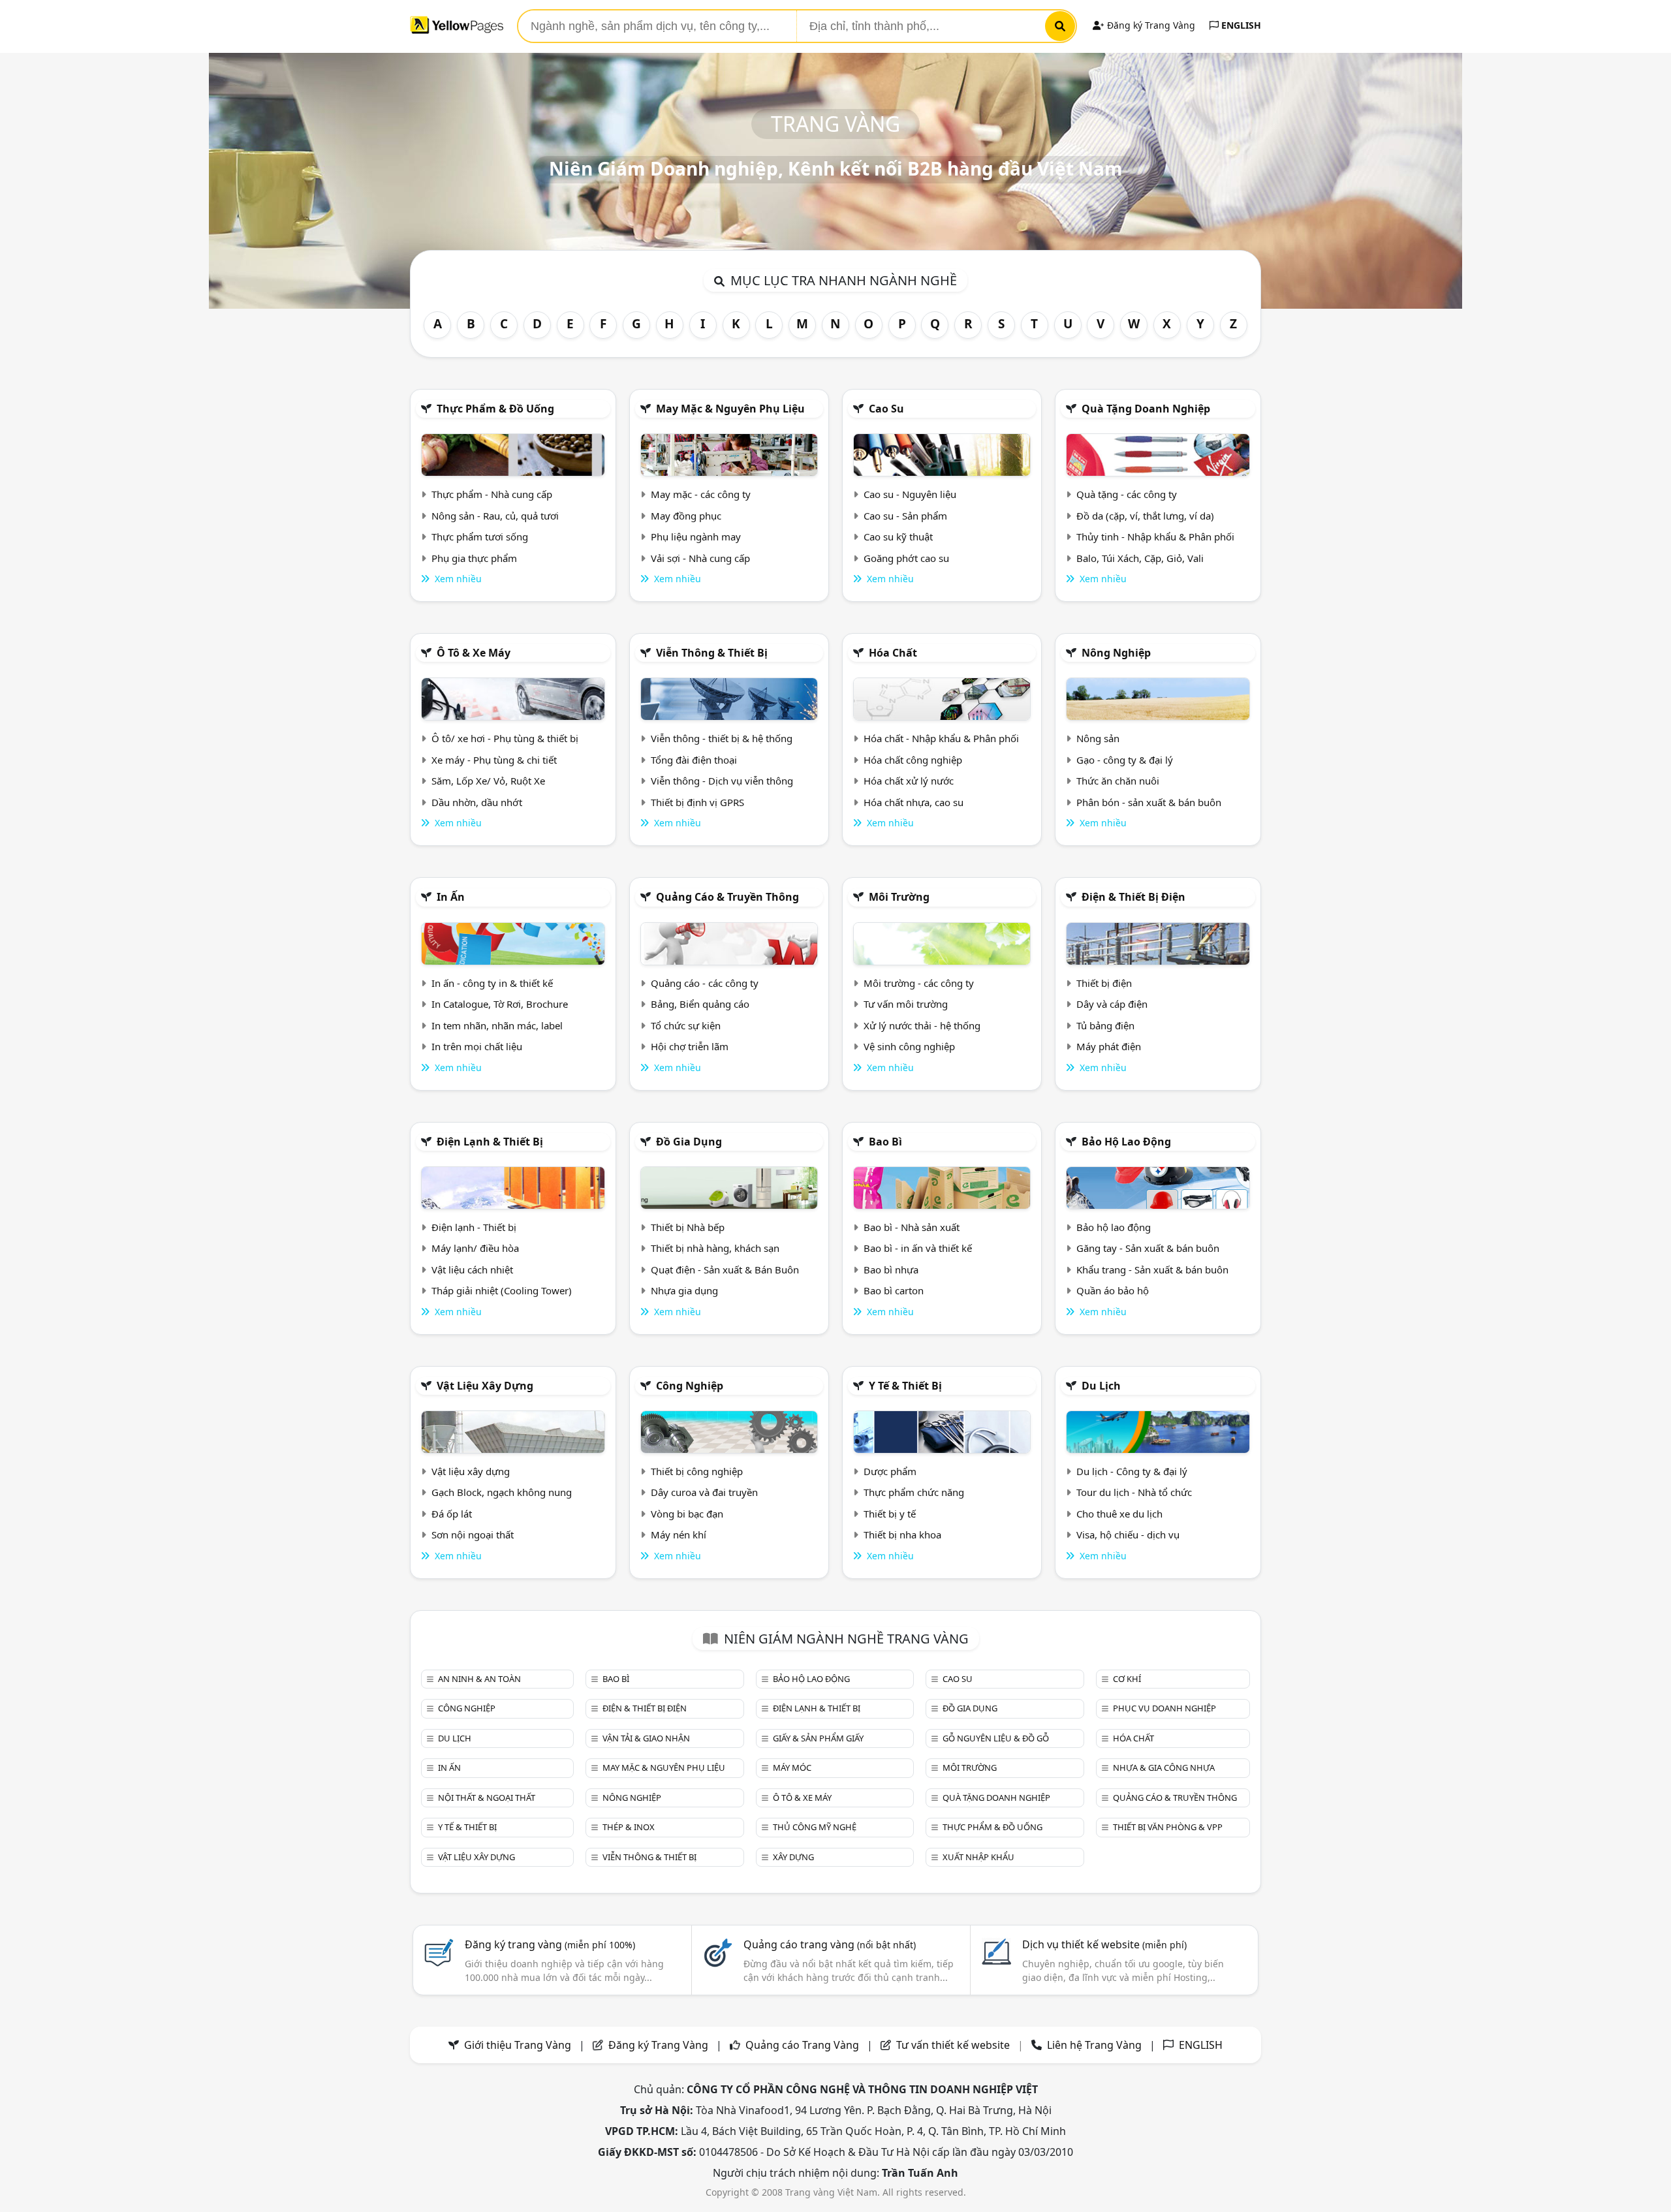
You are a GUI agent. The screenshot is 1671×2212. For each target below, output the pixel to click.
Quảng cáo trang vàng (830, 1944)
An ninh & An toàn (479, 1679)
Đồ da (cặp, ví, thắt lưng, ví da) (1145, 516)
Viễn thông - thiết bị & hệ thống (722, 738)
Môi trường (899, 897)
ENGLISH (1240, 25)
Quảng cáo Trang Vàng (802, 2045)
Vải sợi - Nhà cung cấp (700, 558)
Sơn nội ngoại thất (473, 1534)
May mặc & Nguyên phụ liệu (730, 409)
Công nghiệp (690, 1386)
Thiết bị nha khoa (902, 1534)
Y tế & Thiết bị (905, 1386)
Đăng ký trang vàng (550, 1944)
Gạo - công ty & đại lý (1125, 760)
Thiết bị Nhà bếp (688, 1227)
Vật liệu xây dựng (485, 1386)
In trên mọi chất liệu (477, 1046)
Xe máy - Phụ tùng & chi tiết (494, 760)
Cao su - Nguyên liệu (910, 494)
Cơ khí (1127, 1679)
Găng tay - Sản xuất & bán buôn (1148, 1248)
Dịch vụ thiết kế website (1104, 1944)
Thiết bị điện (1104, 983)
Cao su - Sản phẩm (905, 516)
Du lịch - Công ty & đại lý (1132, 1471)
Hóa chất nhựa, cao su (914, 802)
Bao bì (885, 1142)
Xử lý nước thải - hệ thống (922, 1025)
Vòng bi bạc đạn (687, 1514)
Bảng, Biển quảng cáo (700, 1004)
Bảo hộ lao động (1126, 1142)
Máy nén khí (679, 1534)
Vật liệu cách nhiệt (472, 1270)
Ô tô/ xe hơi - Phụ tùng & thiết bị (505, 738)
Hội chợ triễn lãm (690, 1046)
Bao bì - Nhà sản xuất (912, 1227)
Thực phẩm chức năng (914, 1492)
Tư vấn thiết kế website (954, 2045)
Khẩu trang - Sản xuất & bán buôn (1152, 1270)
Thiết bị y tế (890, 1514)
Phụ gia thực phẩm (474, 558)
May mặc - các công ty (701, 494)
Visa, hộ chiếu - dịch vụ (1128, 1534)
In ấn (451, 897)
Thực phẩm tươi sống (480, 537)
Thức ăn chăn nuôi (1118, 781)
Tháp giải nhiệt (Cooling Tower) (502, 1290)
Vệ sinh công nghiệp (909, 1046)
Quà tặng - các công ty (1127, 494)
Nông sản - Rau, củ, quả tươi (495, 516)
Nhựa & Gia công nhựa (1164, 1768)
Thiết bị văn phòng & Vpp (1168, 1827)
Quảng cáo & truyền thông (727, 897)
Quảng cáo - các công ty (705, 983)
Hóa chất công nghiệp (913, 760)
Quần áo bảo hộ (1113, 1290)
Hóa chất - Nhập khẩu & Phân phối (941, 738)
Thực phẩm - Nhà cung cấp (492, 494)
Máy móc (792, 1768)
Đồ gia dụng (689, 1142)
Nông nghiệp (1116, 653)
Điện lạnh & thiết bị (490, 1142)
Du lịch (1101, 1386)
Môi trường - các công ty (919, 983)
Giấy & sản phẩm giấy (818, 1738)
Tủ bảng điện (1105, 1025)
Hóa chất (893, 653)
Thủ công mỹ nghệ (815, 1827)
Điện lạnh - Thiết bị (474, 1227)
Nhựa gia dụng (684, 1290)
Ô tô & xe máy (474, 653)
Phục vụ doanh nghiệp (1164, 1708)
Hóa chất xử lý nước (909, 781)
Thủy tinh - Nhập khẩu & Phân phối (1155, 537)
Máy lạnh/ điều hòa (475, 1248)
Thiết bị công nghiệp (697, 1471)
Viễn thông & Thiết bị (712, 653)
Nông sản (1098, 738)
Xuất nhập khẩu (978, 1857)
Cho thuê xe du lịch (1119, 1514)
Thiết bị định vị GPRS (697, 802)
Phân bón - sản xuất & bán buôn (1149, 802)
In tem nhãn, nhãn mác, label (497, 1025)
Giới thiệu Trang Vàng (518, 2045)
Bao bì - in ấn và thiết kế (918, 1248)
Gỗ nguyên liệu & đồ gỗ (996, 1738)
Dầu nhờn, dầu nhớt (477, 802)
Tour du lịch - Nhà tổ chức (1134, 1492)
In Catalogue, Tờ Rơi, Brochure (500, 1004)
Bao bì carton (894, 1290)
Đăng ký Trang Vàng (1150, 25)
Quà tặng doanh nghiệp (1146, 409)
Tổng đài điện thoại (694, 760)
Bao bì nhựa (891, 1270)
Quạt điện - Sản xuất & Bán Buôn (725, 1270)
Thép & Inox (629, 1827)
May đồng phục (686, 516)
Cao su (886, 409)
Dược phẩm (890, 1471)
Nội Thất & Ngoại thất (487, 1798)
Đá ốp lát (452, 1514)
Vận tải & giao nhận (646, 1738)
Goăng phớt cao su (906, 558)
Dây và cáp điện (1112, 1004)
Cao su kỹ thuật (898, 537)
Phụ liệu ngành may (696, 537)
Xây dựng (793, 1857)
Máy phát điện (1109, 1046)
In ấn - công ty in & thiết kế (492, 983)
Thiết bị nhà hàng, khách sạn (715, 1248)
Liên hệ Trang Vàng (1094, 2045)
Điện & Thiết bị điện (1133, 897)
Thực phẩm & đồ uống (495, 409)
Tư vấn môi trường (906, 1004)
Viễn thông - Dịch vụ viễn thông (722, 781)
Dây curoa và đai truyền (704, 1492)
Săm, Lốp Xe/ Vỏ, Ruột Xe (488, 781)
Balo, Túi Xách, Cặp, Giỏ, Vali (1140, 558)
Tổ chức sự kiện (686, 1025)
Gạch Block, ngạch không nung (502, 1492)
